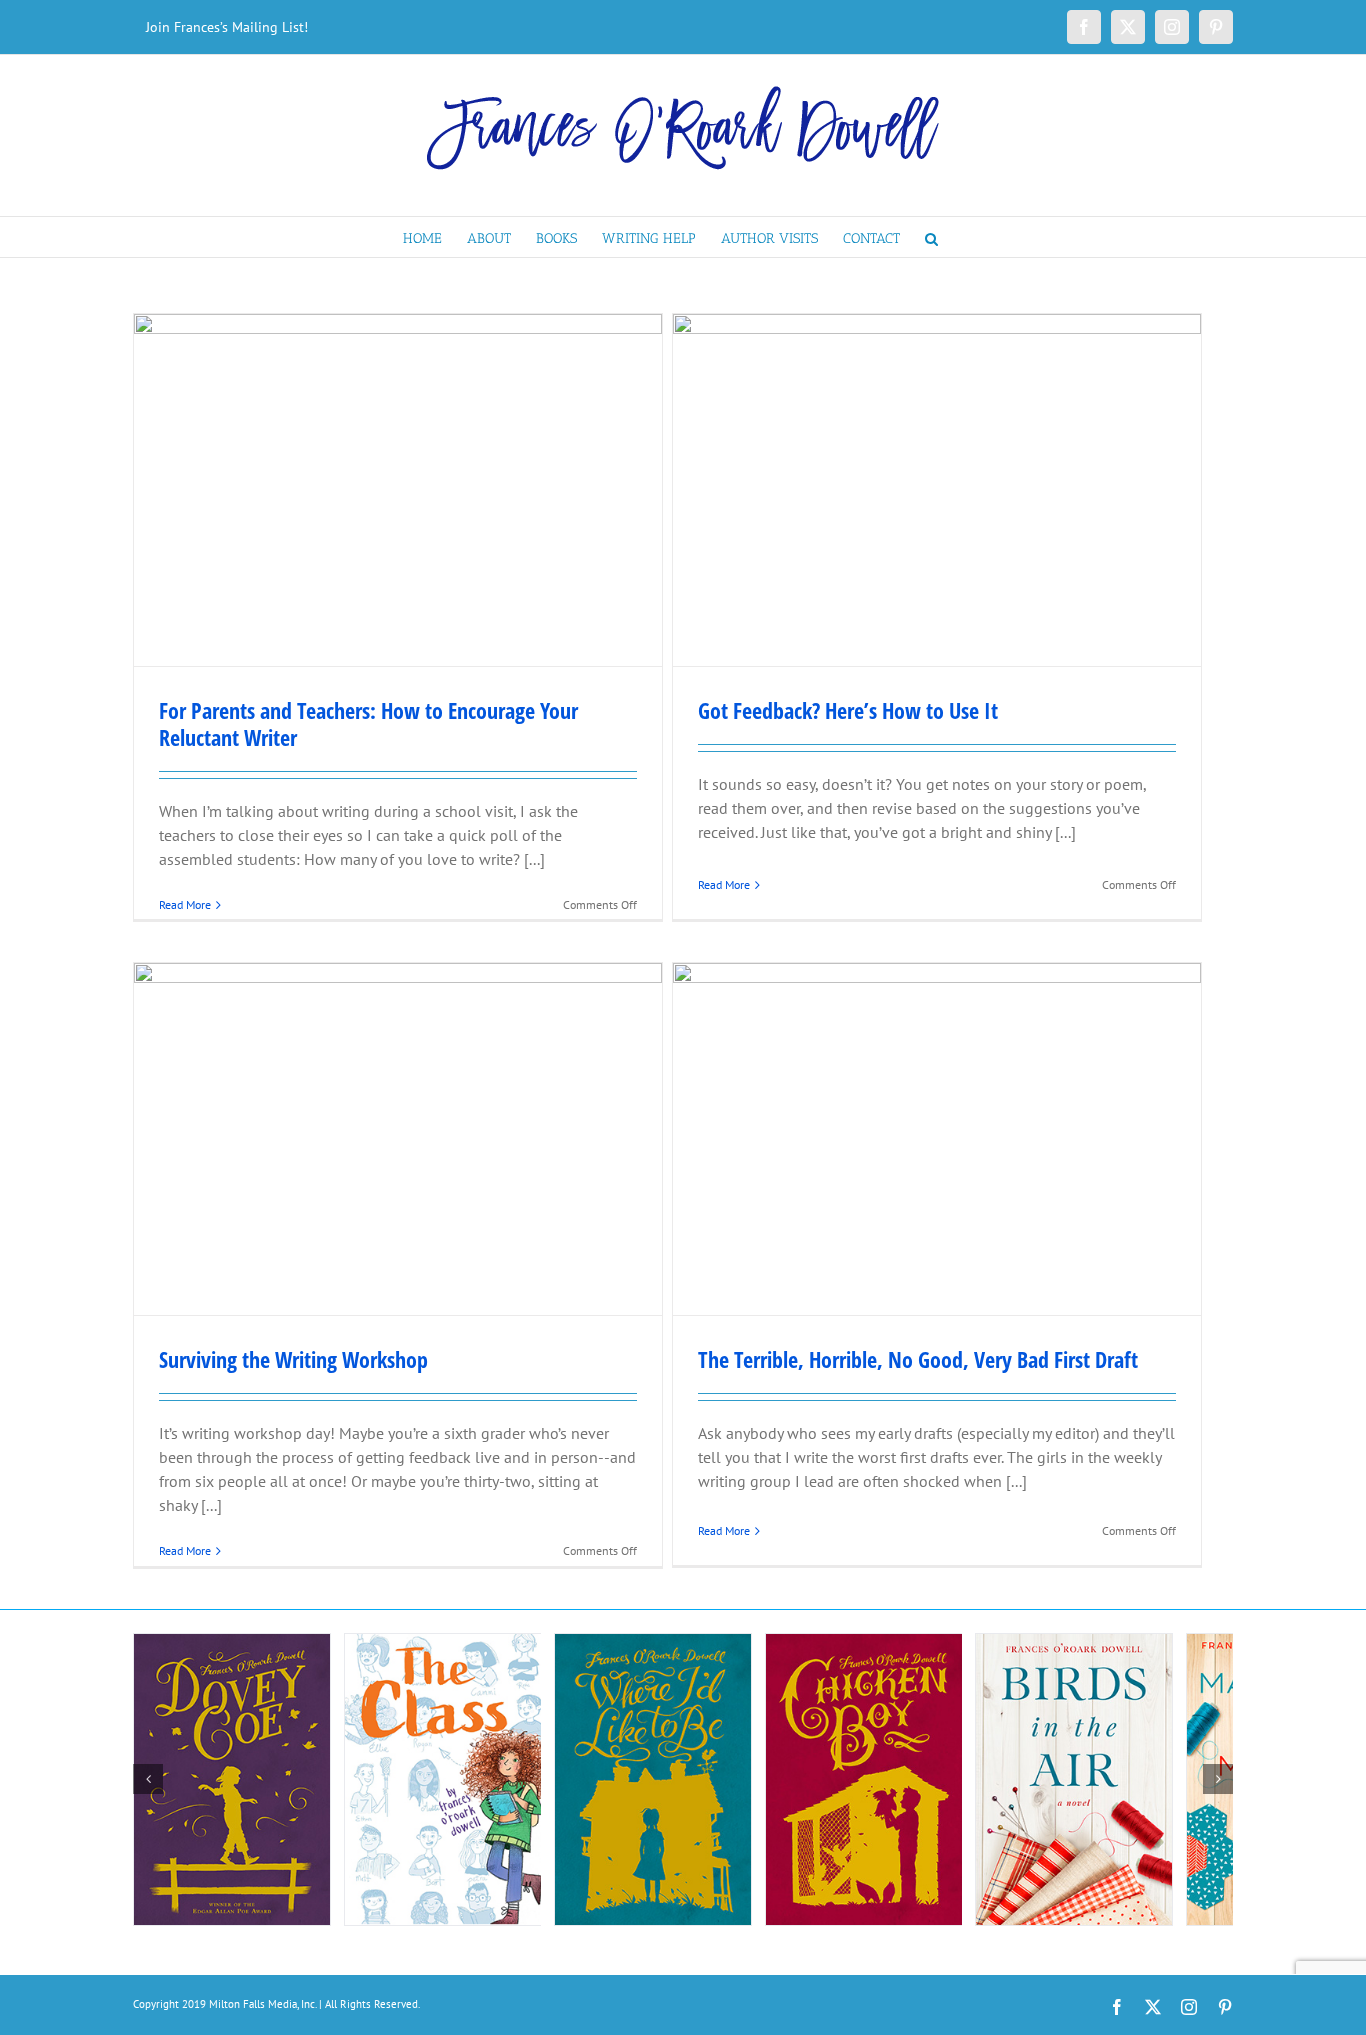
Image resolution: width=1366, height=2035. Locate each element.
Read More (185, 904)
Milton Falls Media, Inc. (262, 2004)
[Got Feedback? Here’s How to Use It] (937, 490)
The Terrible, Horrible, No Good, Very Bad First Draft (918, 1359)
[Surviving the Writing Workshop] (398, 1139)
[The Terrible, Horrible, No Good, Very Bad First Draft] (937, 1139)
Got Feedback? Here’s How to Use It (848, 710)
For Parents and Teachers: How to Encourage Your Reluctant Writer (368, 723)
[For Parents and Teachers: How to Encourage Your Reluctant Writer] (398, 490)
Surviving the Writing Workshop (293, 1359)
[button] (931, 237)
